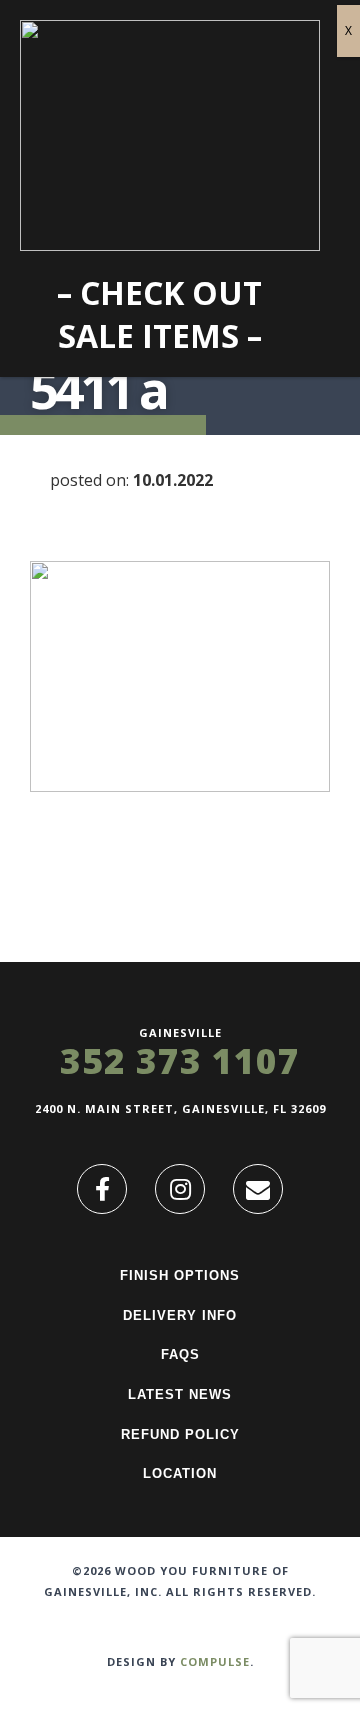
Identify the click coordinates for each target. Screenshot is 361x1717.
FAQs (180, 1354)
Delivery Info (180, 1315)
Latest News (180, 1394)
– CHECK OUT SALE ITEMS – (159, 314)
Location (180, 1473)
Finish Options (180, 1275)
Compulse (215, 1661)
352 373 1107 (180, 1060)
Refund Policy (180, 1434)
